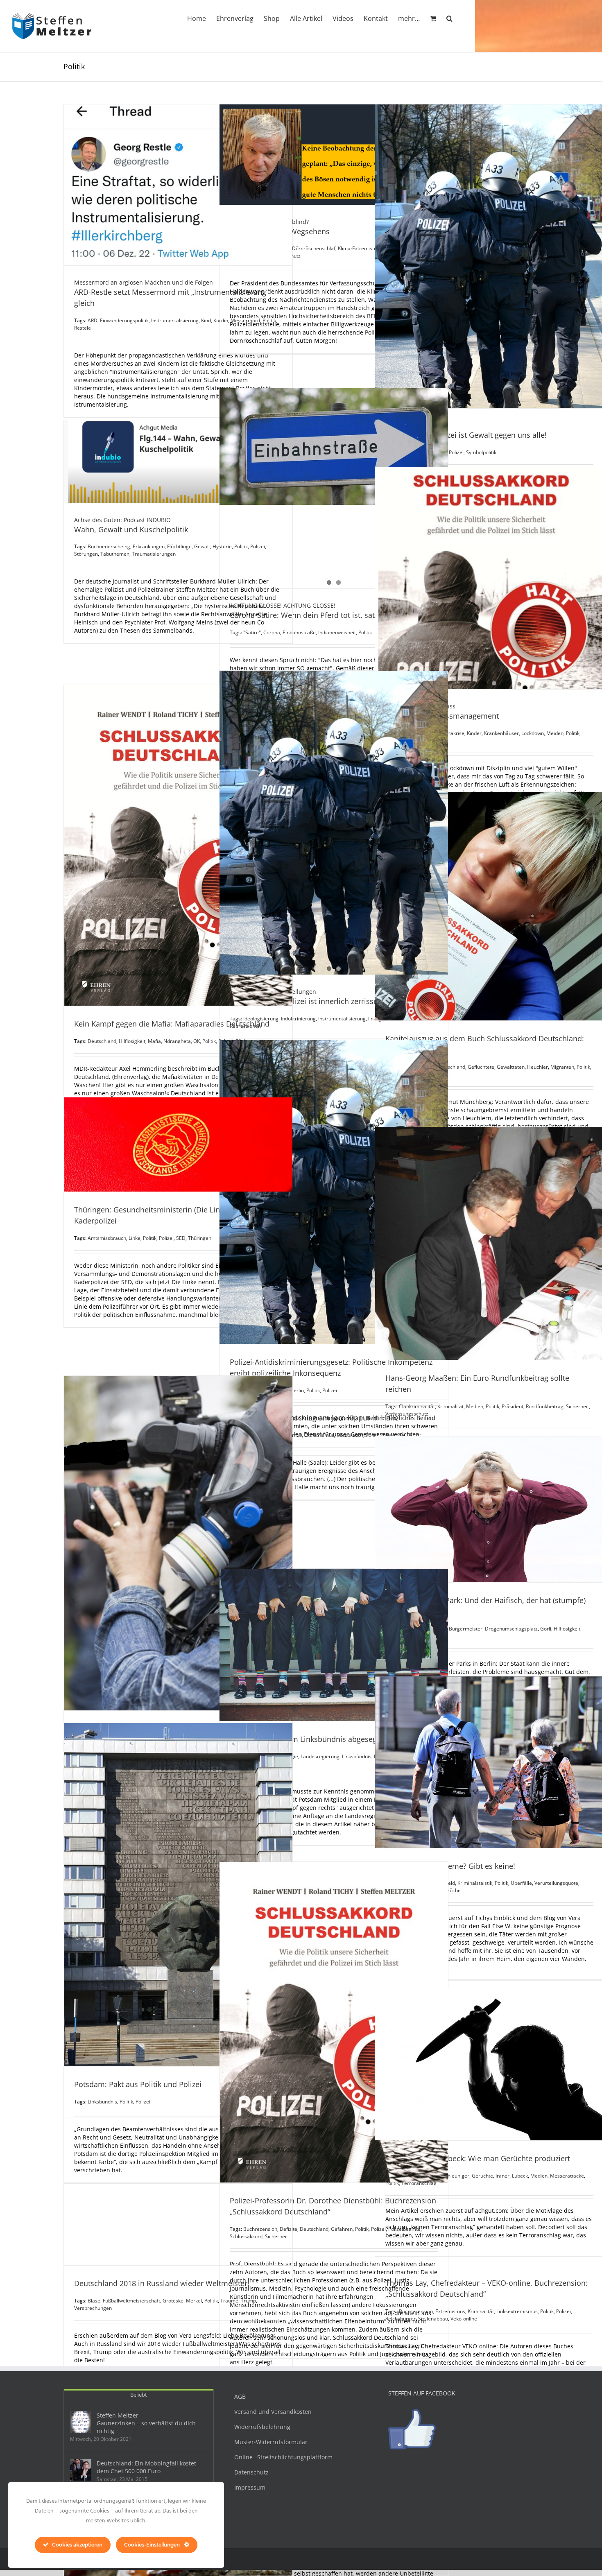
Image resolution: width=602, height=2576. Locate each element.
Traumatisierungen (154, 554)
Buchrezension (416, 2311)
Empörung (304, 2546)
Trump (248, 2301)
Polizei (330, 1390)
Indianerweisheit (337, 632)
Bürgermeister (466, 1629)
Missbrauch (350, 1435)
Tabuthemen (115, 554)
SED (181, 1238)
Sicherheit (577, 1406)
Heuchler (537, 1067)
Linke (135, 1238)
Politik (365, 632)
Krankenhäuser (501, 733)
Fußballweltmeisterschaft (131, 2301)
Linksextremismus (517, 2311)
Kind (206, 320)
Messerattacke (567, 2176)
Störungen (86, 554)
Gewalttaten (511, 1067)
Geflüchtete (481, 1067)
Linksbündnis (357, 1756)
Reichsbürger (401, 2319)
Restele (83, 328)
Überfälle (521, 1883)
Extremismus (319, 1435)
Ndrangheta (177, 1041)
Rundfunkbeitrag (545, 1406)
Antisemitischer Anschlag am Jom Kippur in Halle (314, 1418)
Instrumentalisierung (175, 320)
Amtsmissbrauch (107, 1238)
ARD (93, 320)
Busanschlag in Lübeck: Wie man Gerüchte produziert (478, 2158)
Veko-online (464, 2319)
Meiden (555, 733)
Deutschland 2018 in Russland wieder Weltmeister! (162, 2283)
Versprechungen (93, 2308)
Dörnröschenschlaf (314, 248)
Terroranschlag (419, 2183)
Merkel (194, 2301)
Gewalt (202, 546)
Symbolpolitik (481, 452)
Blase (94, 2301)
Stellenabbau (433, 2319)
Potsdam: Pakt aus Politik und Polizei (138, 2084)
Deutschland (102, 1041)
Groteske (173, 2301)
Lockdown (533, 733)
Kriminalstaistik (475, 1883)
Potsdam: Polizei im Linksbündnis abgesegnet (309, 1739)
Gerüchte (482, 2176)
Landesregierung (320, 1756)
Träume (229, 2301)
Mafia (154, 1041)
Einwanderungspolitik (124, 320)
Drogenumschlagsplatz (511, 1629)
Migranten (562, 1067)
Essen (325, 2546)
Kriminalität (481, 2311)
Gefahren (342, 2229)
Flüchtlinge (179, 546)
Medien (475, 1406)
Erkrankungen (149, 546)
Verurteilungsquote (556, 1883)
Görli (546, 1629)
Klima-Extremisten (359, 248)
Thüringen (200, 1238)
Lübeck (520, 2176)
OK (197, 1041)
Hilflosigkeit (132, 1041)
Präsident (513, 1406)
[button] (449, 18)
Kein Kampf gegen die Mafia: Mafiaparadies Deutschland (172, 1024)
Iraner (502, 2176)
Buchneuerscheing (109, 546)
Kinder (474, 733)
